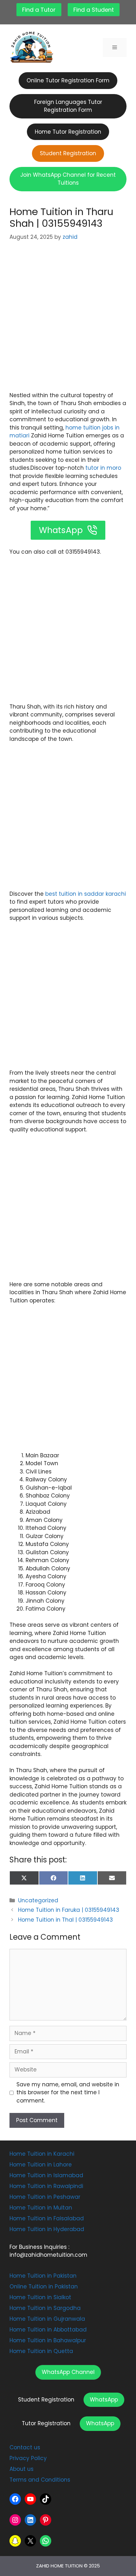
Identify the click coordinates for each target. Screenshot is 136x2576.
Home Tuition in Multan (41, 2208)
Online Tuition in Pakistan (44, 2287)
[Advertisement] (68, 321)
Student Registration (46, 2400)
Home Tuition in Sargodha (45, 2308)
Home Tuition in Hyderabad (47, 2229)
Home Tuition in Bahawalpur (48, 2340)
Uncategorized (38, 1900)
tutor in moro (103, 468)
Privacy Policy (28, 2458)
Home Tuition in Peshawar (45, 2197)
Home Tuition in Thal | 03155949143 (65, 1920)
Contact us (25, 2447)
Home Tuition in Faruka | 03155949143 (69, 1910)
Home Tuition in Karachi (42, 2154)
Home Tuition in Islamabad (46, 2175)
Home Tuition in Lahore (41, 2165)
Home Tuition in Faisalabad (47, 2218)
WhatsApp (104, 2400)
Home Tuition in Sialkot (40, 2297)
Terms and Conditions (40, 2480)
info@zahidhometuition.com (48, 2255)
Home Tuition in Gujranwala (47, 2319)
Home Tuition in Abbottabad (48, 2330)
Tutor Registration (46, 2423)
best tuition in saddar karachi (86, 894)
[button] (68, 2372)
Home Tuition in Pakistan (43, 2276)
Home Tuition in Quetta (41, 2351)
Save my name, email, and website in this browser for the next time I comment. (68, 2093)
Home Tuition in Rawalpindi (46, 2186)
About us (22, 2469)
